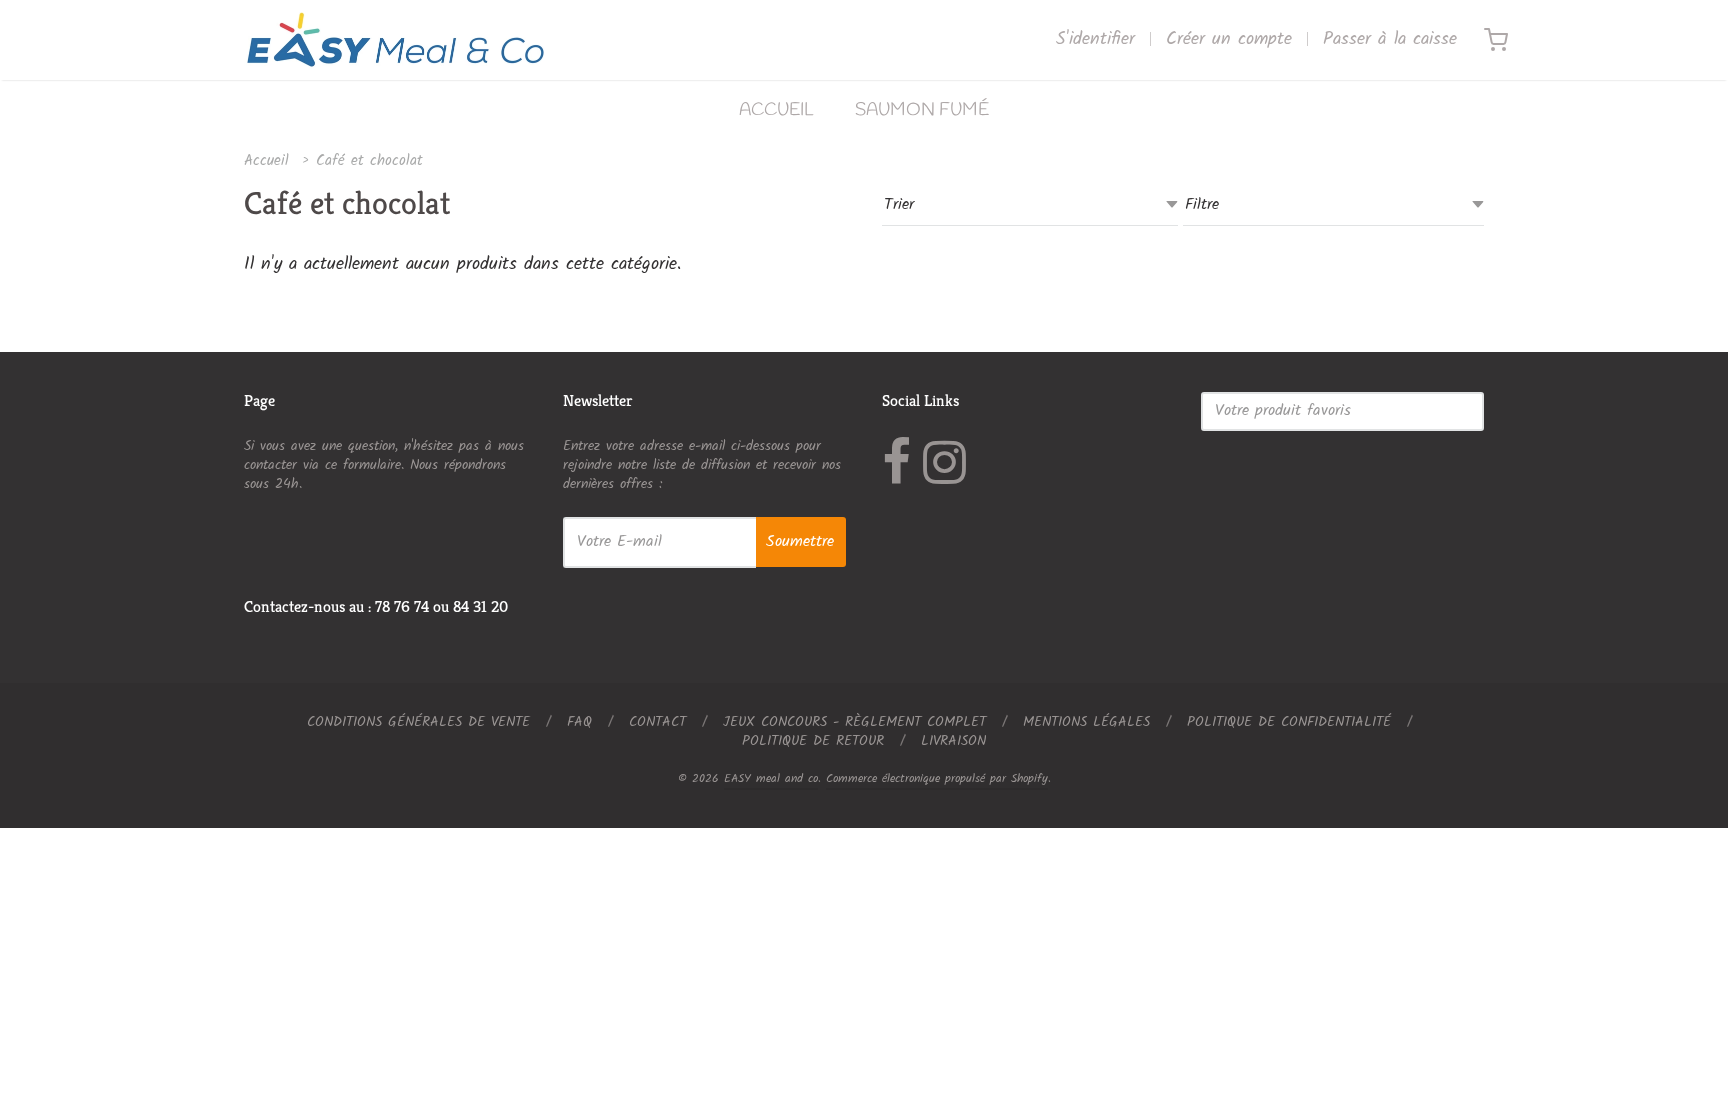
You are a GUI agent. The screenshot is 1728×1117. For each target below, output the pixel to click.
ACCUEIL (776, 110)
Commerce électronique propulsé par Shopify (937, 778)
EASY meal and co (771, 778)
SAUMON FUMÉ (922, 110)
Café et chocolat (369, 161)
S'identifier (1095, 40)
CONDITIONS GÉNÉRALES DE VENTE (418, 722)
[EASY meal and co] (395, 40)
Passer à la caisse (1390, 40)
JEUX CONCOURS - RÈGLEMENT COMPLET (854, 722)
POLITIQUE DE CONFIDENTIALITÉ (1289, 722)
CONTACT (657, 722)
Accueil (266, 161)
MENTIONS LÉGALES (1086, 722)
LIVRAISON (953, 741)
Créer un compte (1229, 40)
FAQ (579, 722)
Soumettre (800, 541)
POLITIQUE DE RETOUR (813, 741)
